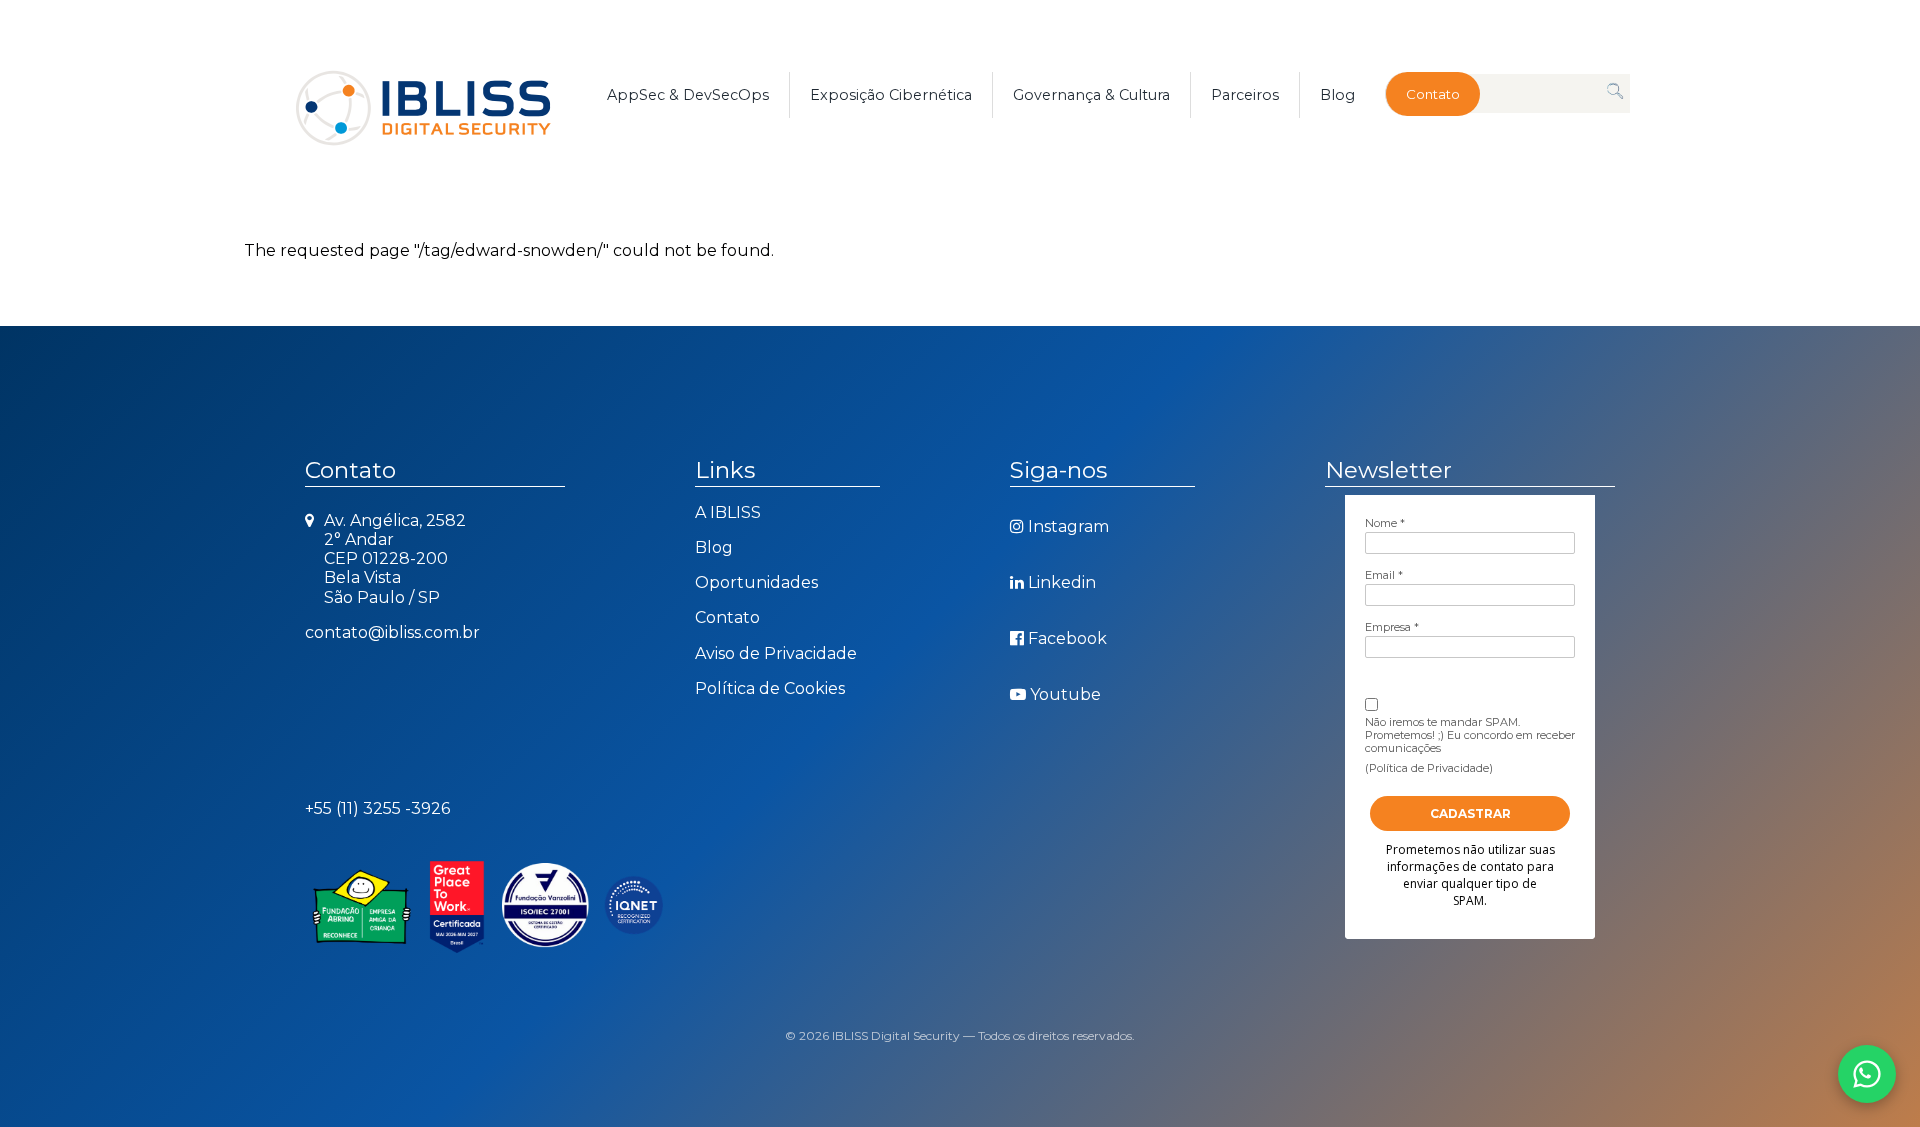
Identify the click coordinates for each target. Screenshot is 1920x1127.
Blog (1337, 95)
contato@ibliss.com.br (392, 632)
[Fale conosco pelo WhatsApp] (1867, 1074)
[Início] (446, 95)
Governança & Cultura (1091, 95)
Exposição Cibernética (891, 95)
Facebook (1067, 638)
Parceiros (1245, 95)
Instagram (1068, 526)
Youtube (1065, 694)
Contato (1433, 94)
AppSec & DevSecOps (688, 95)
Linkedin (1062, 582)
